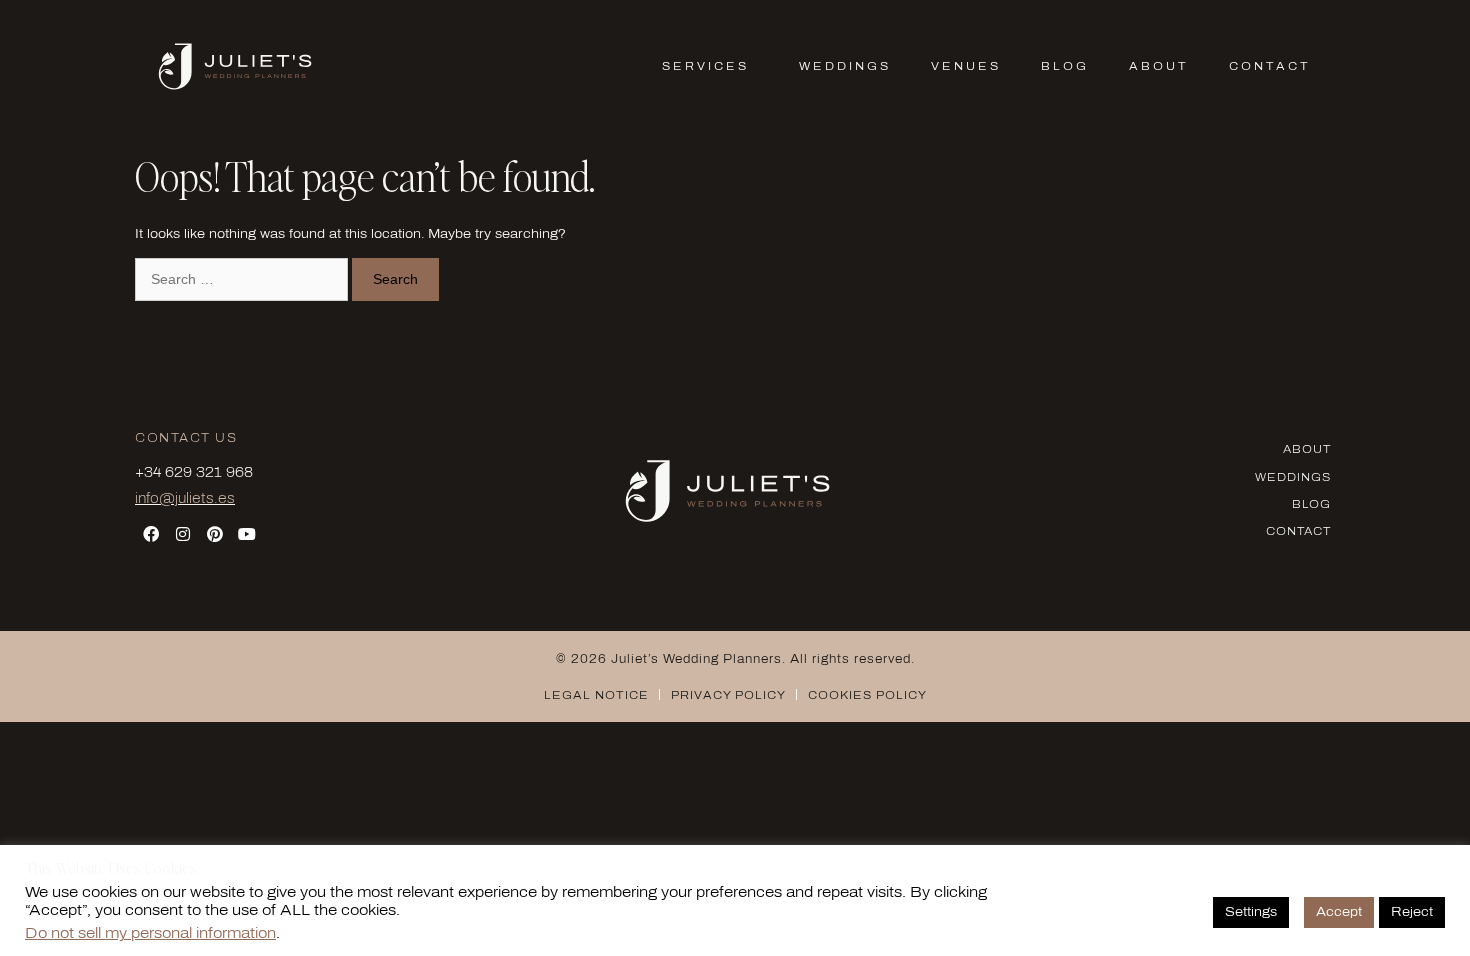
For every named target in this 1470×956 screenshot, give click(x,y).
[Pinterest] (215, 534)
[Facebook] (151, 534)
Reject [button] (1412, 912)
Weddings (845, 66)
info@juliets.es (185, 498)
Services (705, 66)
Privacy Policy (728, 695)
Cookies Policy (867, 695)
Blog (1065, 66)
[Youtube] (247, 534)
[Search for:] (243, 280)
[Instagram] (183, 534)
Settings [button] (1251, 912)
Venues (966, 66)
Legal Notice (596, 695)
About (1159, 66)
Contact (1270, 66)
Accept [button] (1339, 912)
